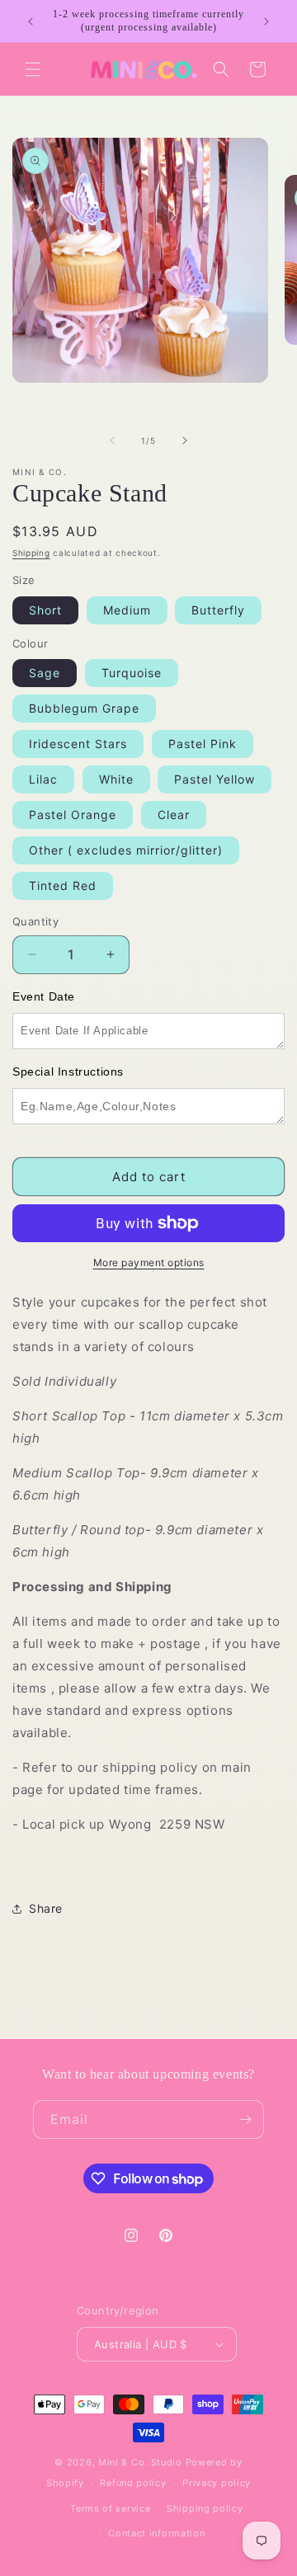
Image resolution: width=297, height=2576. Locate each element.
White (116, 779)
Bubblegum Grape (84, 708)
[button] (33, 69)
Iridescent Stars (78, 744)
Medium (127, 610)
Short (45, 610)
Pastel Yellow (214, 779)
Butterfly (218, 610)
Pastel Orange (73, 815)
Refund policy (133, 2483)
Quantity (35, 921)
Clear (174, 815)
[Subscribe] (245, 2119)
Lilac (43, 779)
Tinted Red (63, 885)
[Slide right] (185, 440)
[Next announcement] (266, 21)
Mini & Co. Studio (140, 2462)
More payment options (149, 1262)
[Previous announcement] (31, 21)
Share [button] (46, 1908)
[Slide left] (112, 440)
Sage (45, 673)
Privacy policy (217, 2483)
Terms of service (110, 2508)
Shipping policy (205, 2508)
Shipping (31, 553)
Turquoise (132, 673)
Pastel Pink (203, 744)
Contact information (156, 2533)
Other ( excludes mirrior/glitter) (126, 850)
